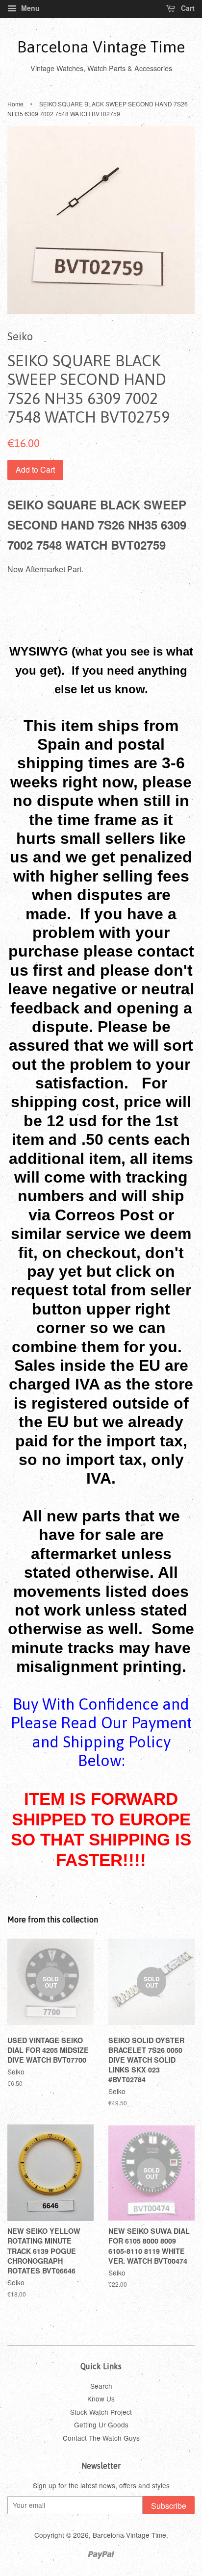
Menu (29, 8)
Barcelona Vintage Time (101, 47)
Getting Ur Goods (101, 2424)
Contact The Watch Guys (101, 2438)
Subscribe (169, 2506)
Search (101, 2386)
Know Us (101, 2399)
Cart (187, 8)
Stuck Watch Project (101, 2412)
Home (15, 104)
